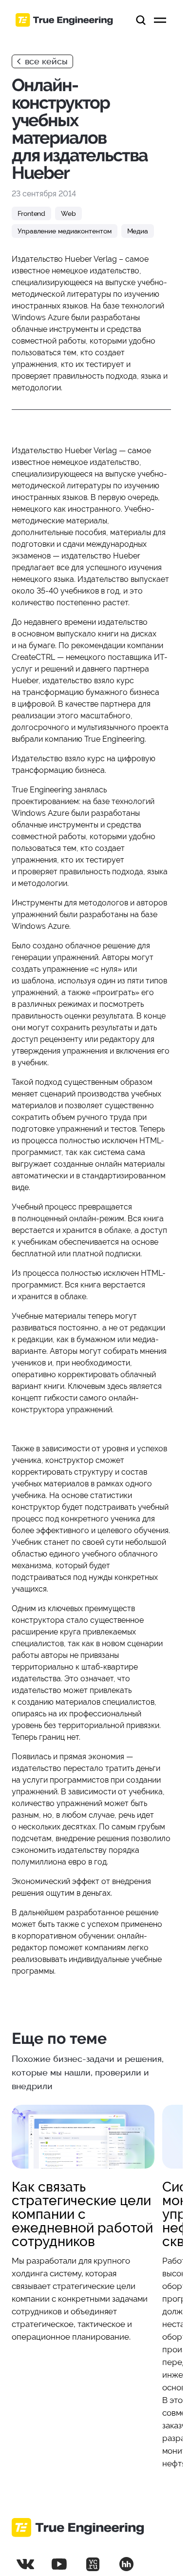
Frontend (31, 213)
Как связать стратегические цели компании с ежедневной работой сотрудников (82, 2214)
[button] (141, 20)
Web (68, 213)
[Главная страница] (64, 20)
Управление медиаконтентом (65, 231)
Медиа (138, 231)
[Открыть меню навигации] (160, 20)
